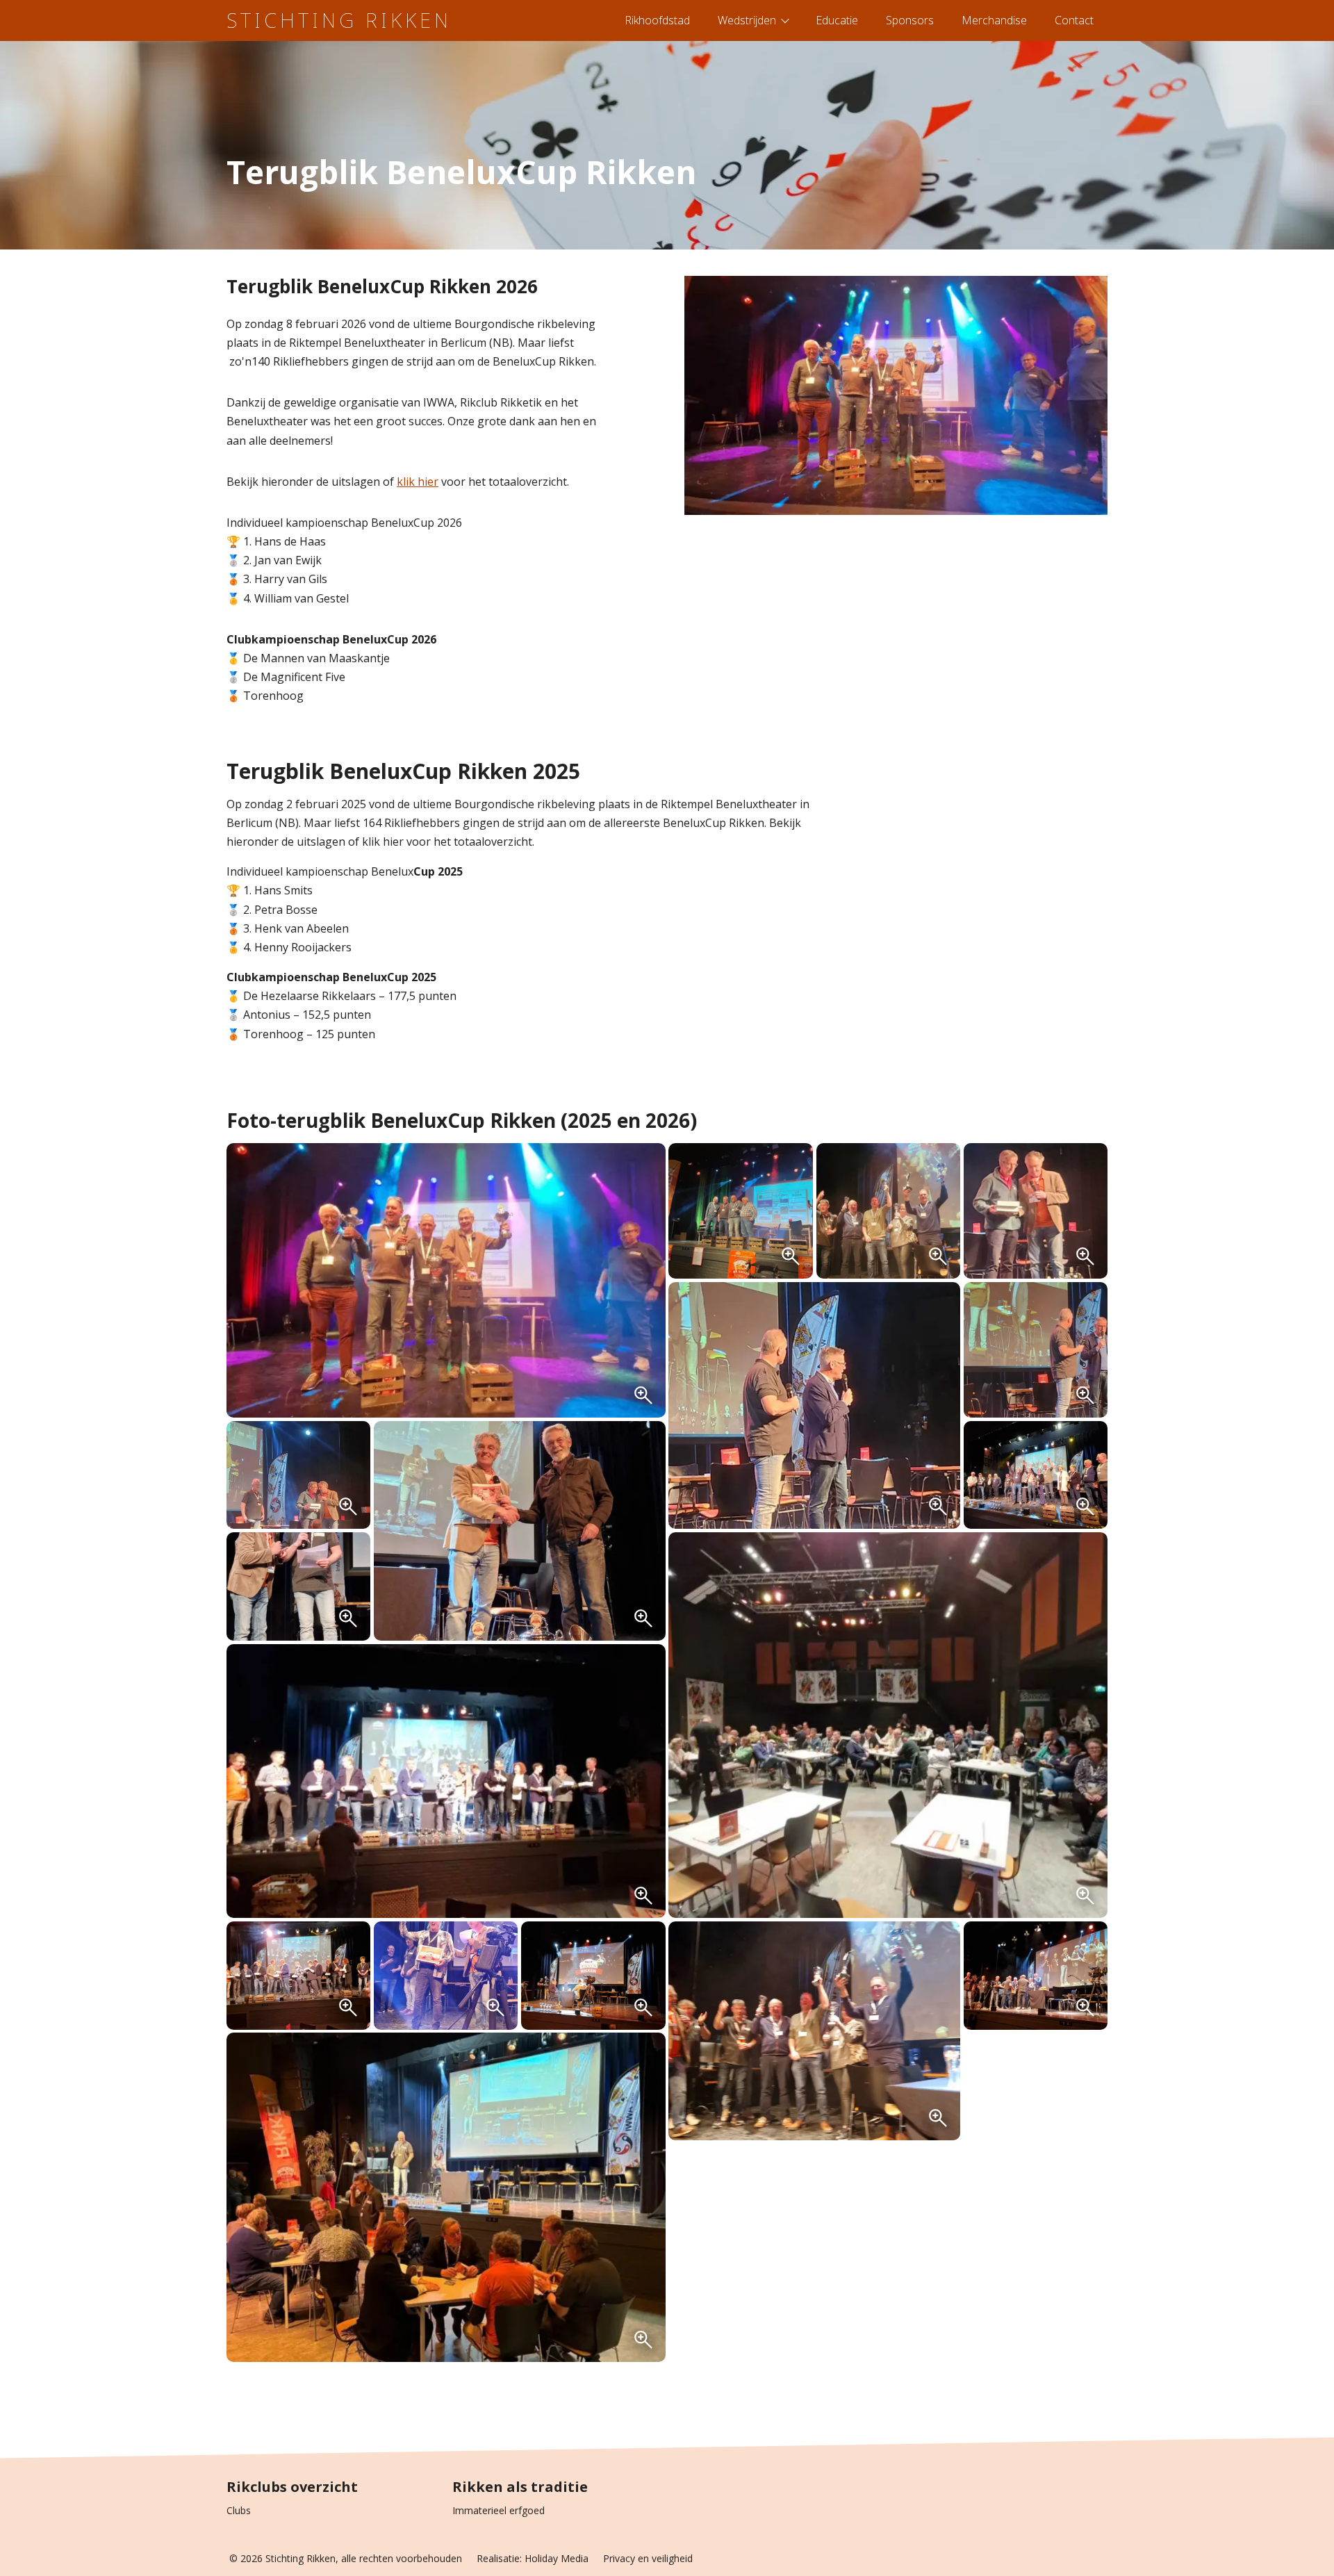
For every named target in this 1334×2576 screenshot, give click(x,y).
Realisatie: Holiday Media (533, 2558)
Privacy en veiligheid (648, 2558)
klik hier (418, 482)
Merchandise (994, 20)
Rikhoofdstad (657, 20)
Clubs (239, 2510)
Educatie (837, 20)
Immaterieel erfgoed (499, 2510)
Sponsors (910, 20)
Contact (1074, 20)
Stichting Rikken (339, 20)
